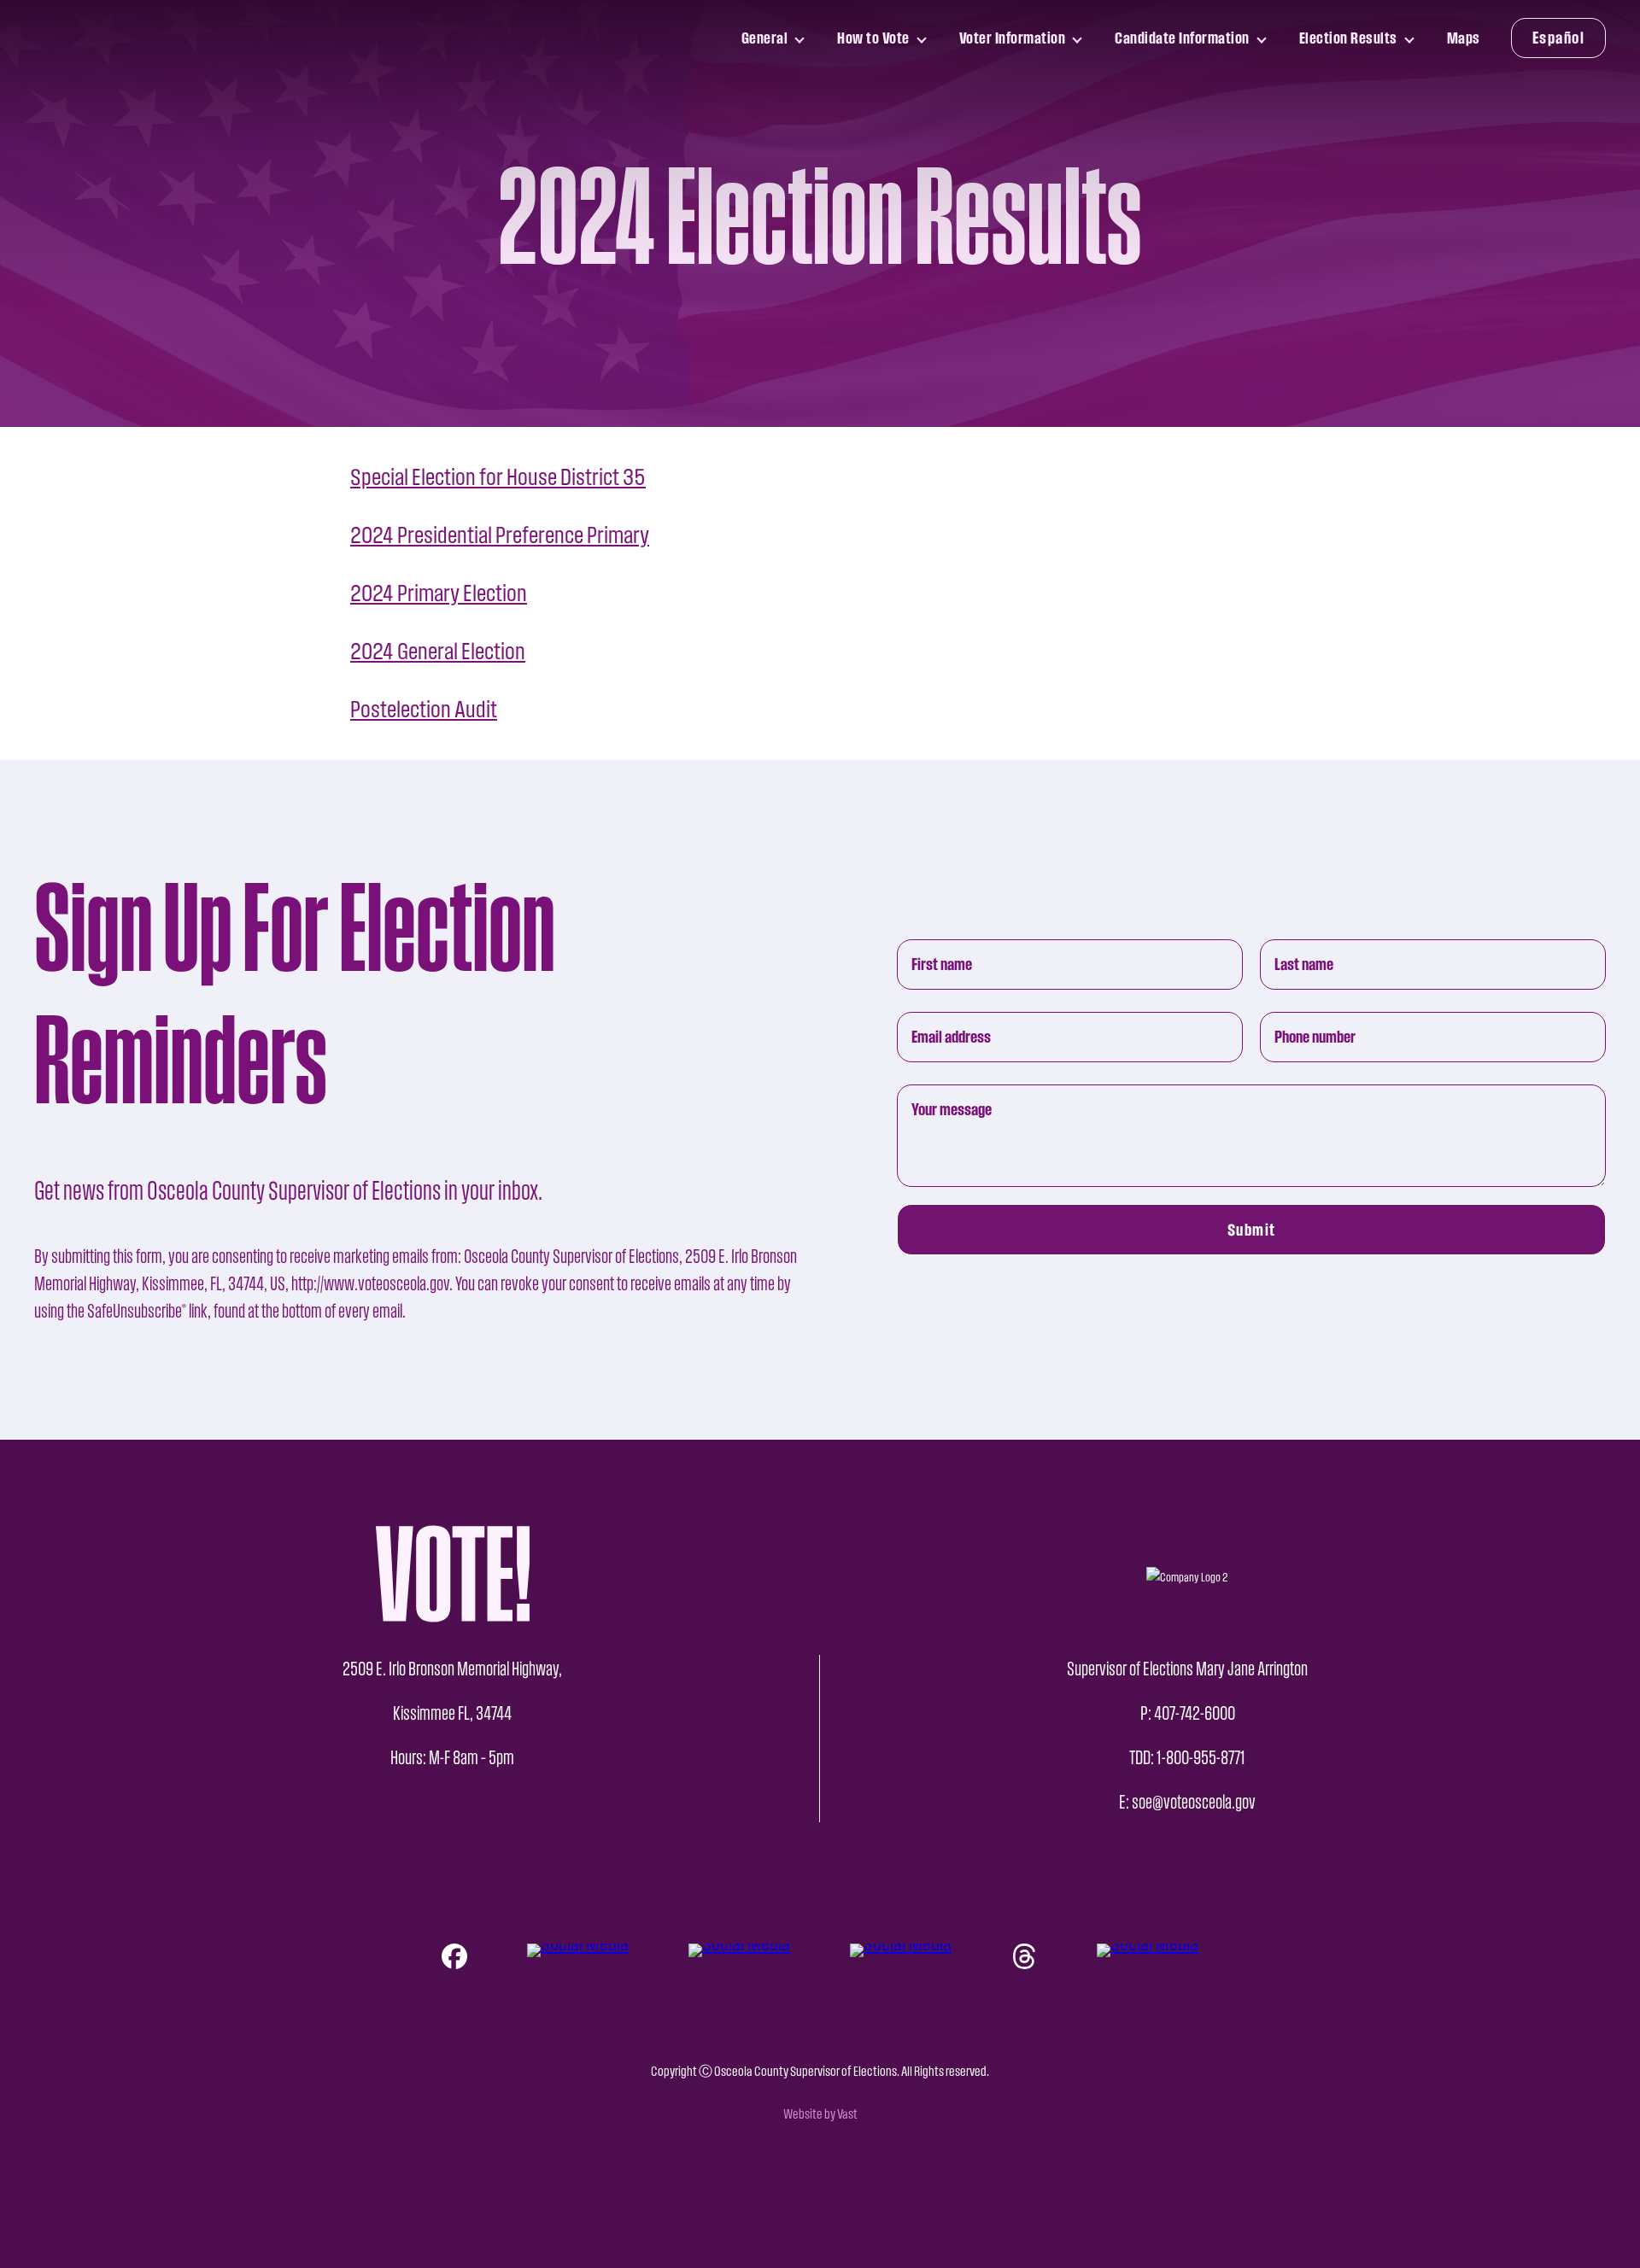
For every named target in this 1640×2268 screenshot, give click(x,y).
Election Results (1348, 43)
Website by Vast (820, 2114)
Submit (1252, 1230)
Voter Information (1012, 43)
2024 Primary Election (439, 593)
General (768, 43)
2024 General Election (438, 651)
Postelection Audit (424, 709)
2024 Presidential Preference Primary (500, 535)
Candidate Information (1182, 43)
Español (1559, 38)
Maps (1464, 38)
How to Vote (873, 43)
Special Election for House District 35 (498, 477)
